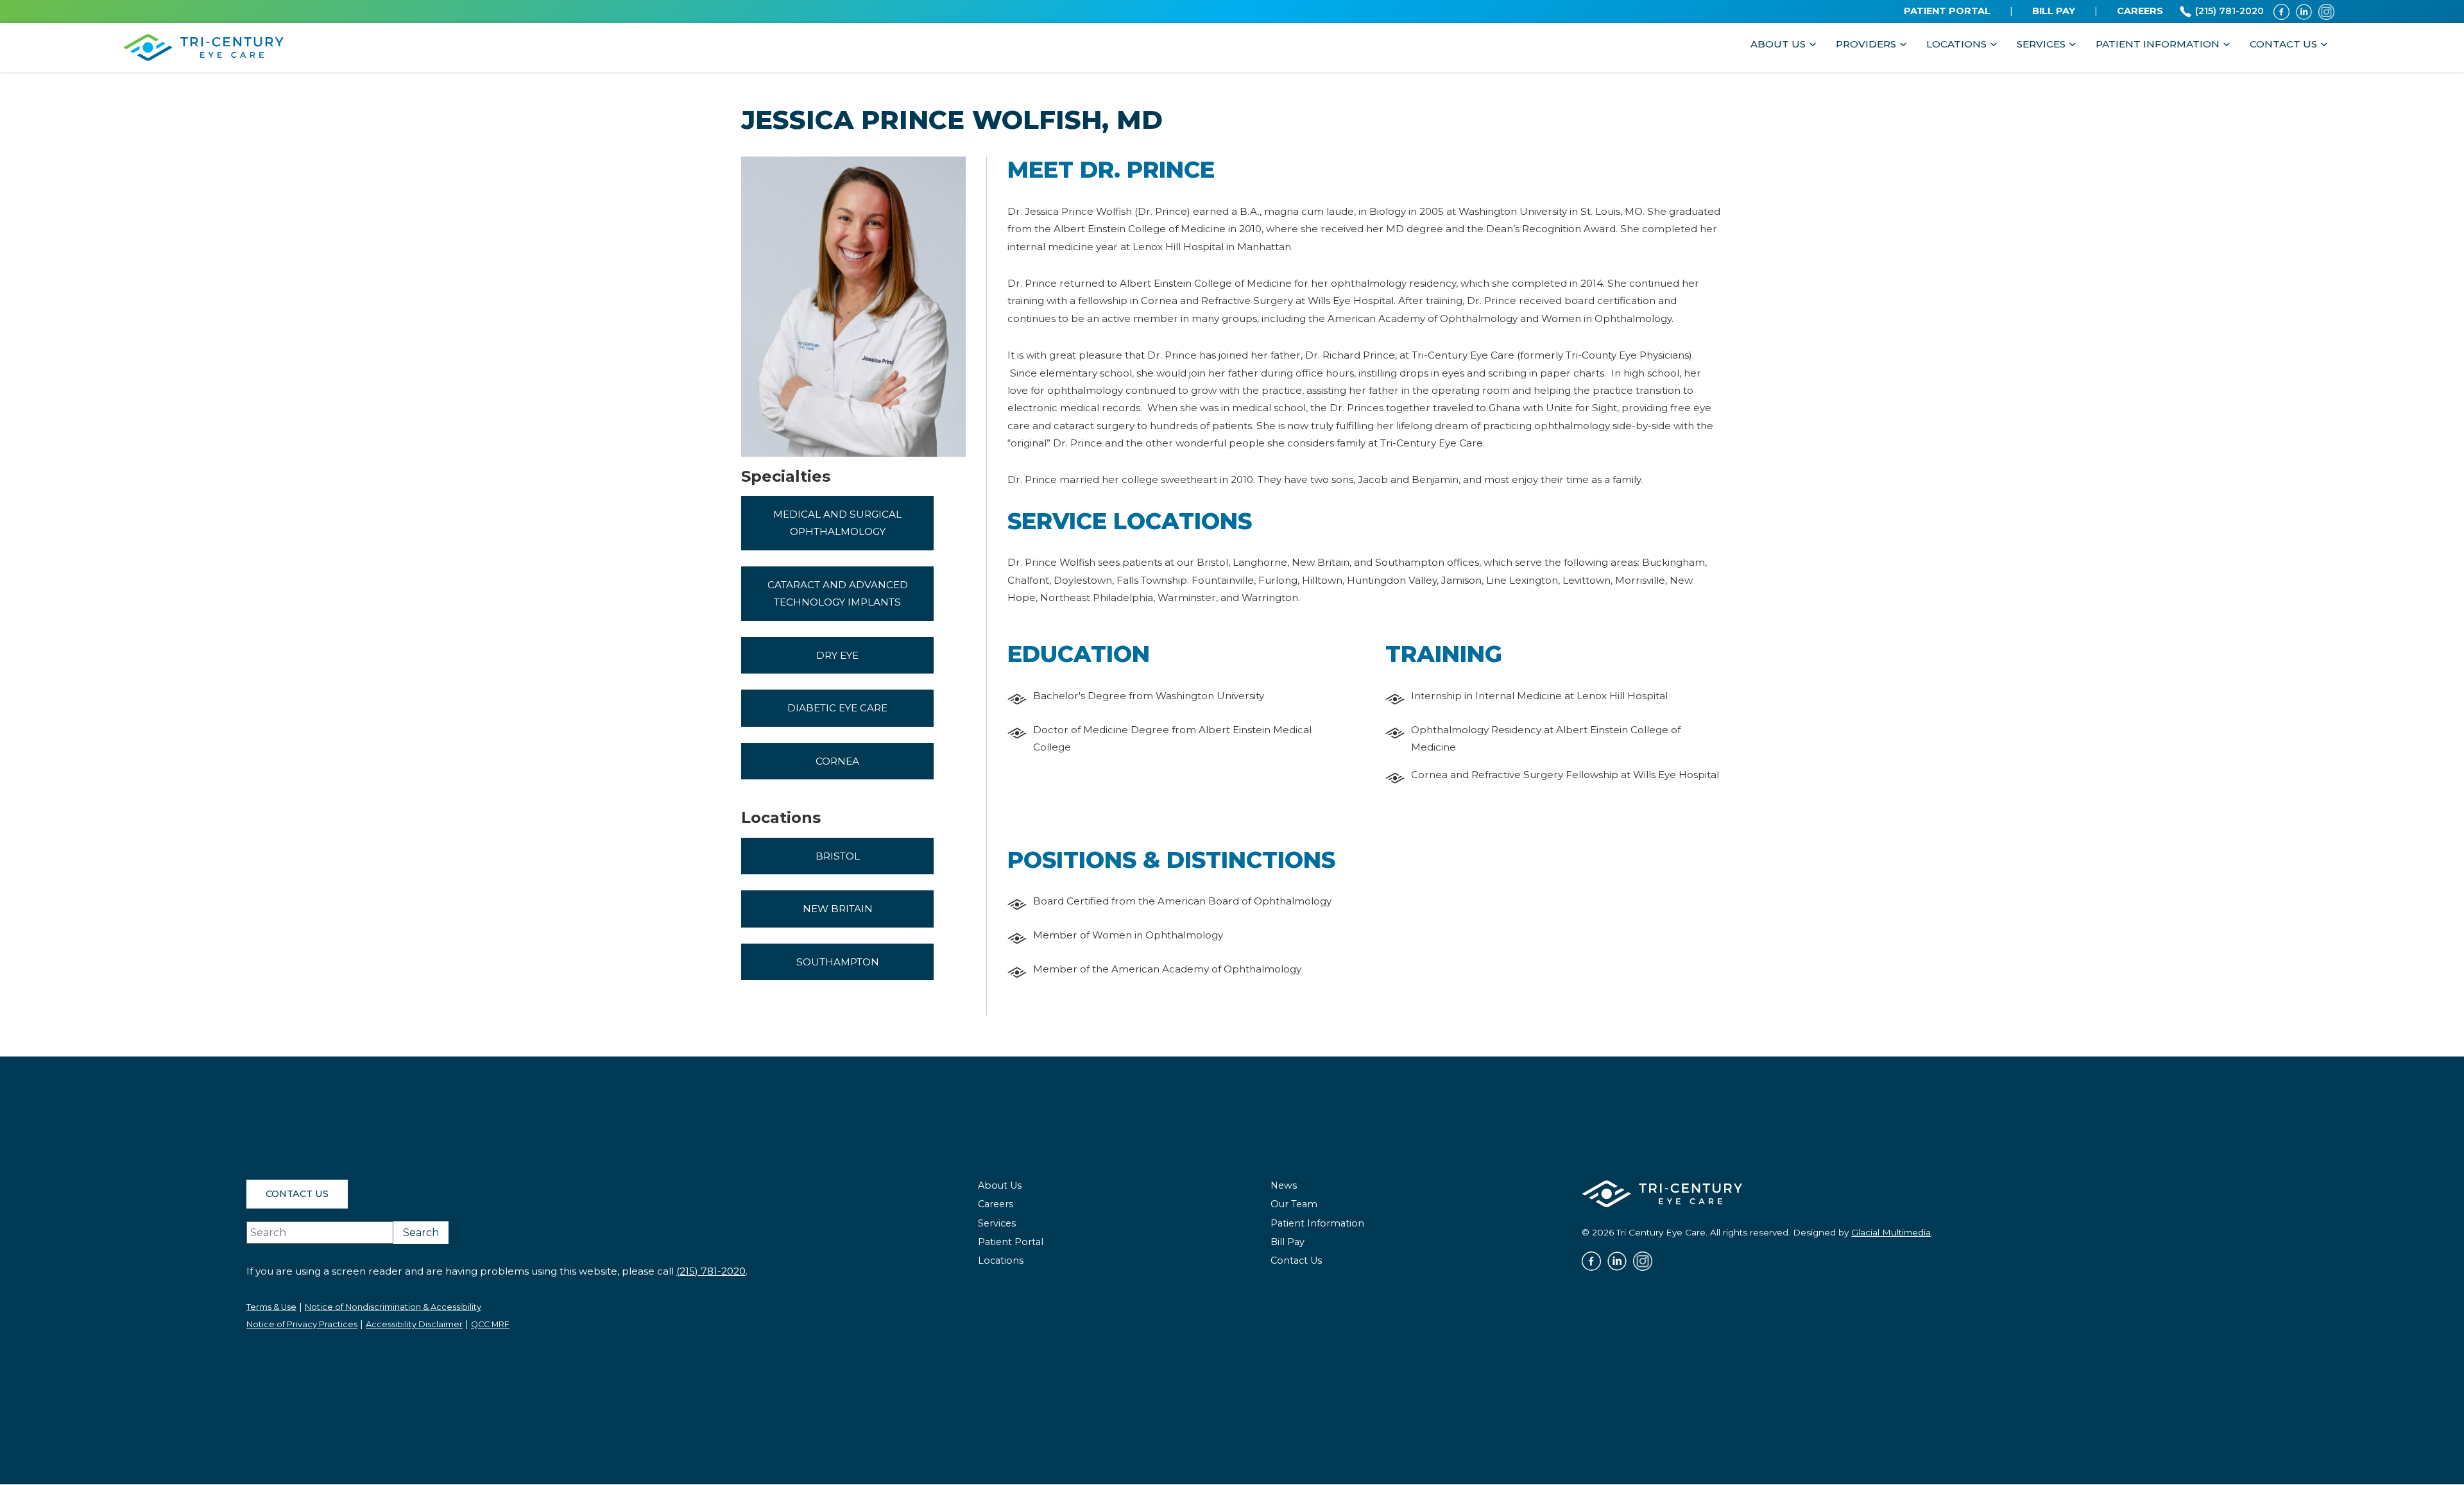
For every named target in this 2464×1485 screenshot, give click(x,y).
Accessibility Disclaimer (414, 1324)
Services (2041, 44)
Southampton (838, 962)
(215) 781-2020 (711, 1271)
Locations (1956, 44)
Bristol (838, 856)
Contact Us (2283, 44)
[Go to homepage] (203, 47)
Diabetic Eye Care (837, 708)
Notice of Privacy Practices (302, 1324)
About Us (1778, 44)
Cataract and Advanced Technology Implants (838, 593)
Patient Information (2158, 44)
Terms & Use (271, 1307)
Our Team (1294, 1204)
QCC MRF (490, 1324)
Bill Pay (1288, 1242)
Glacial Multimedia (1891, 1232)
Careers (996, 1204)
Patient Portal (1011, 1242)
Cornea (837, 761)
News (1284, 1185)
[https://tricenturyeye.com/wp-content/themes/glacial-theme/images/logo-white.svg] (1662, 1193)
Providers (1866, 44)
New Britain (838, 909)
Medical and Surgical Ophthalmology (837, 523)
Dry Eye (837, 655)
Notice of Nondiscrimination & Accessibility (393, 1307)
